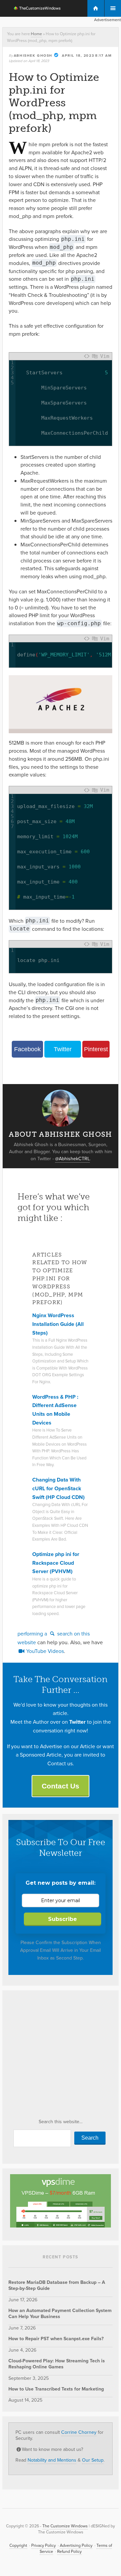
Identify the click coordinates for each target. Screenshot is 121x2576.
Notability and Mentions (52, 2460)
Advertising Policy (76, 2545)
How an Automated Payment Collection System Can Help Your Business (60, 2314)
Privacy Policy (44, 2545)
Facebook (27, 1049)
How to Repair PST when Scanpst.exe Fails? (56, 2339)
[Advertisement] (61, 2056)
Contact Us (61, 1786)
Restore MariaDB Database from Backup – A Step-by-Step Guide (57, 2285)
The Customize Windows (33, 9)
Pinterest (96, 1049)
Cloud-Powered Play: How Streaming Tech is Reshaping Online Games (57, 2364)
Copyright (18, 2545)
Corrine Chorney (79, 2432)
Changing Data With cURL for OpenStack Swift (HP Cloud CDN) (58, 1488)
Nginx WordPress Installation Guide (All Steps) (58, 1324)
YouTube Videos (44, 1651)
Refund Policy (69, 2552)
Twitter (63, 1049)
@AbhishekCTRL (72, 1159)
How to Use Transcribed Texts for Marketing (56, 2389)
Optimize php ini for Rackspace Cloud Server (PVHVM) (56, 1563)
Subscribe (63, 1919)
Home (36, 34)
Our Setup (93, 2460)
